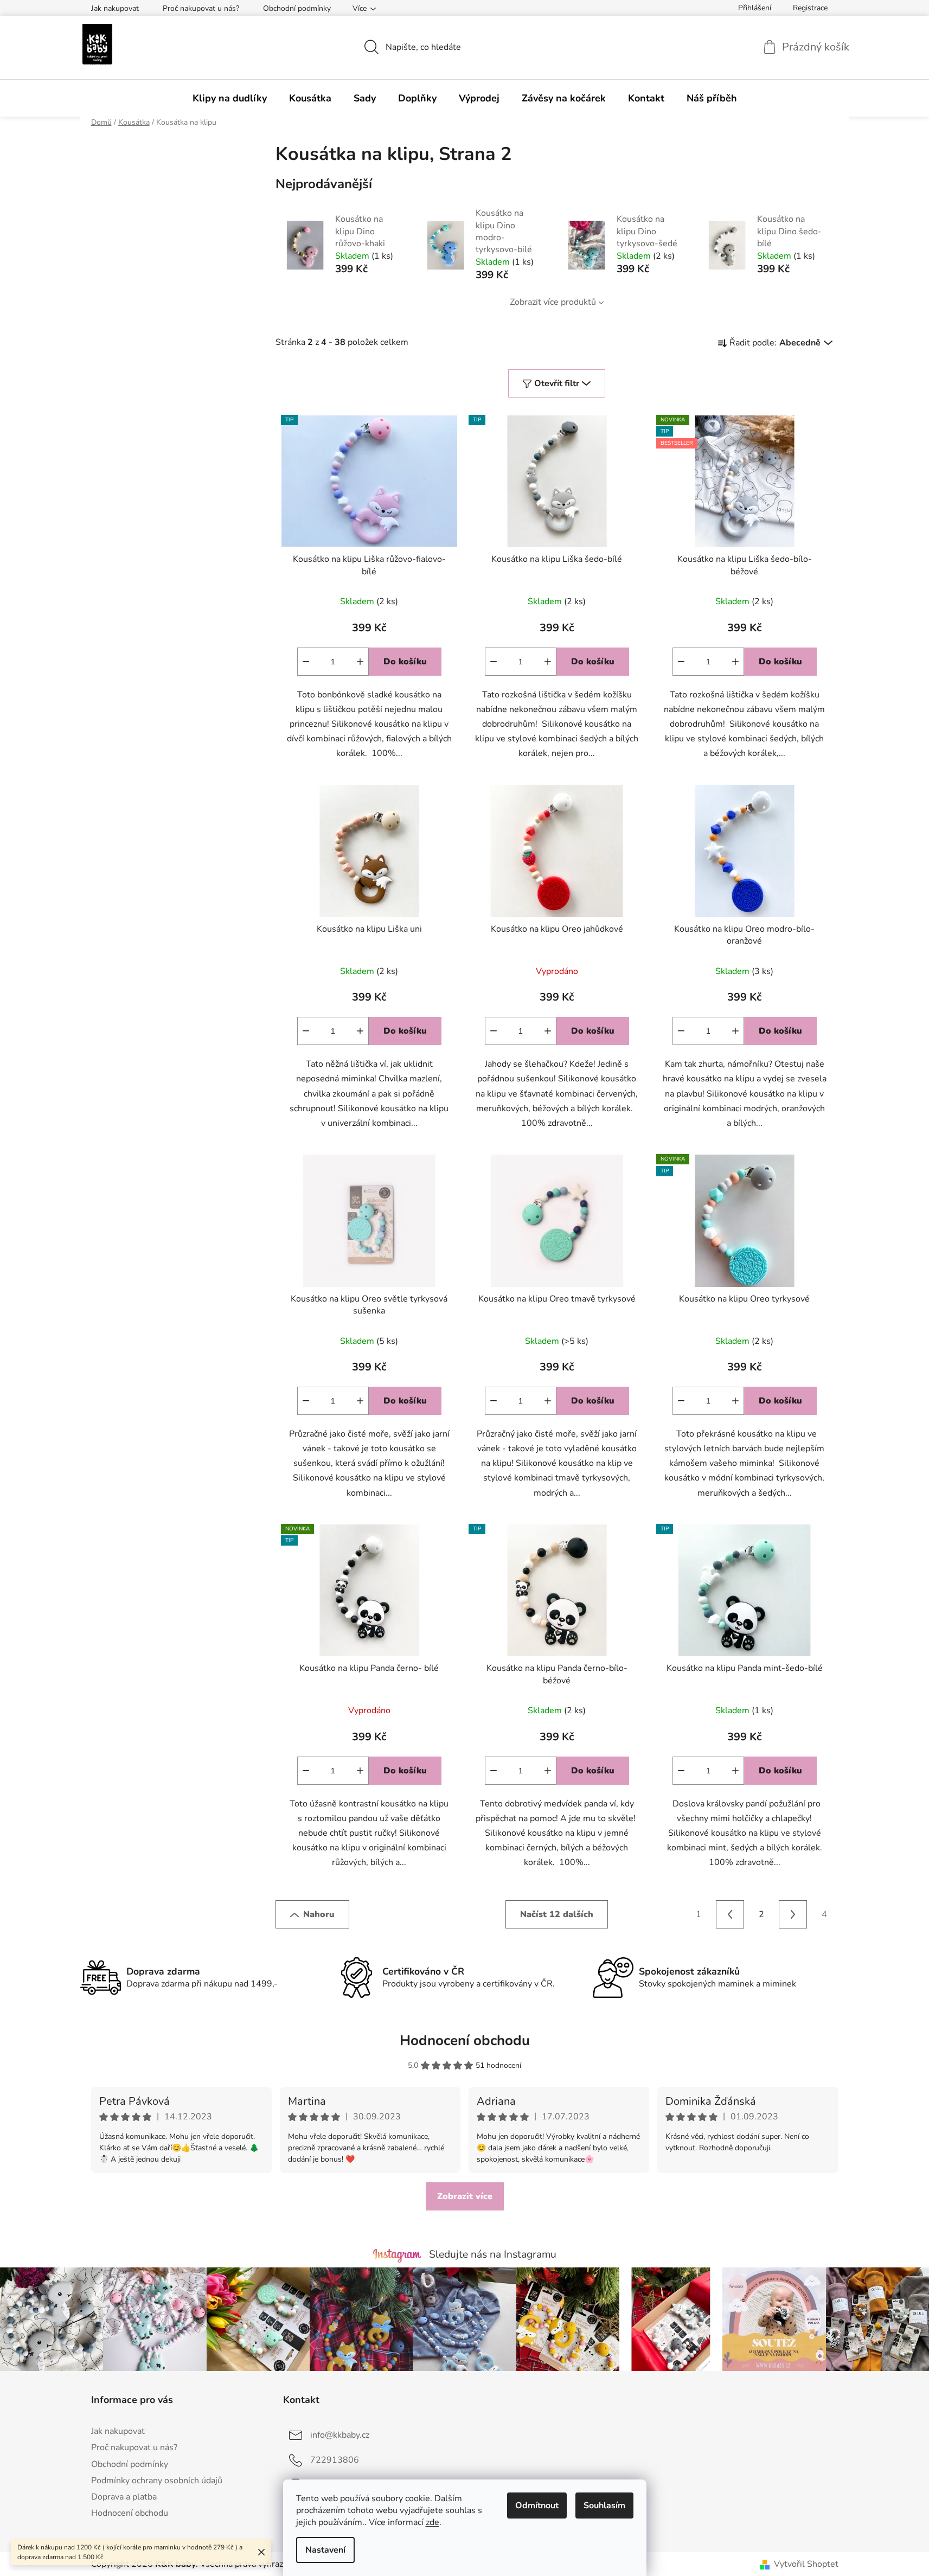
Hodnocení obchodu (465, 2040)
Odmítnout (537, 2505)
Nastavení (325, 2550)
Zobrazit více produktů (553, 302)
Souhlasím (604, 2505)
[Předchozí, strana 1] (730, 1914)
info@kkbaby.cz (340, 2435)
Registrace (810, 8)
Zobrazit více (465, 2196)
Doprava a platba (124, 2497)
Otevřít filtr (557, 383)
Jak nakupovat (115, 8)
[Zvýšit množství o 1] (360, 662)
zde (433, 2522)
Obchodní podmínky (297, 8)
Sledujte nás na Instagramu (493, 2254)
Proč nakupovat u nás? (201, 8)
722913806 (335, 2460)
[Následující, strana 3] (793, 1914)
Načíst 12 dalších (557, 1914)
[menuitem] (230, 98)
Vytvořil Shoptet (806, 2564)
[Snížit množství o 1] (306, 662)
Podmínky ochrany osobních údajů (157, 2481)
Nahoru (319, 1914)
